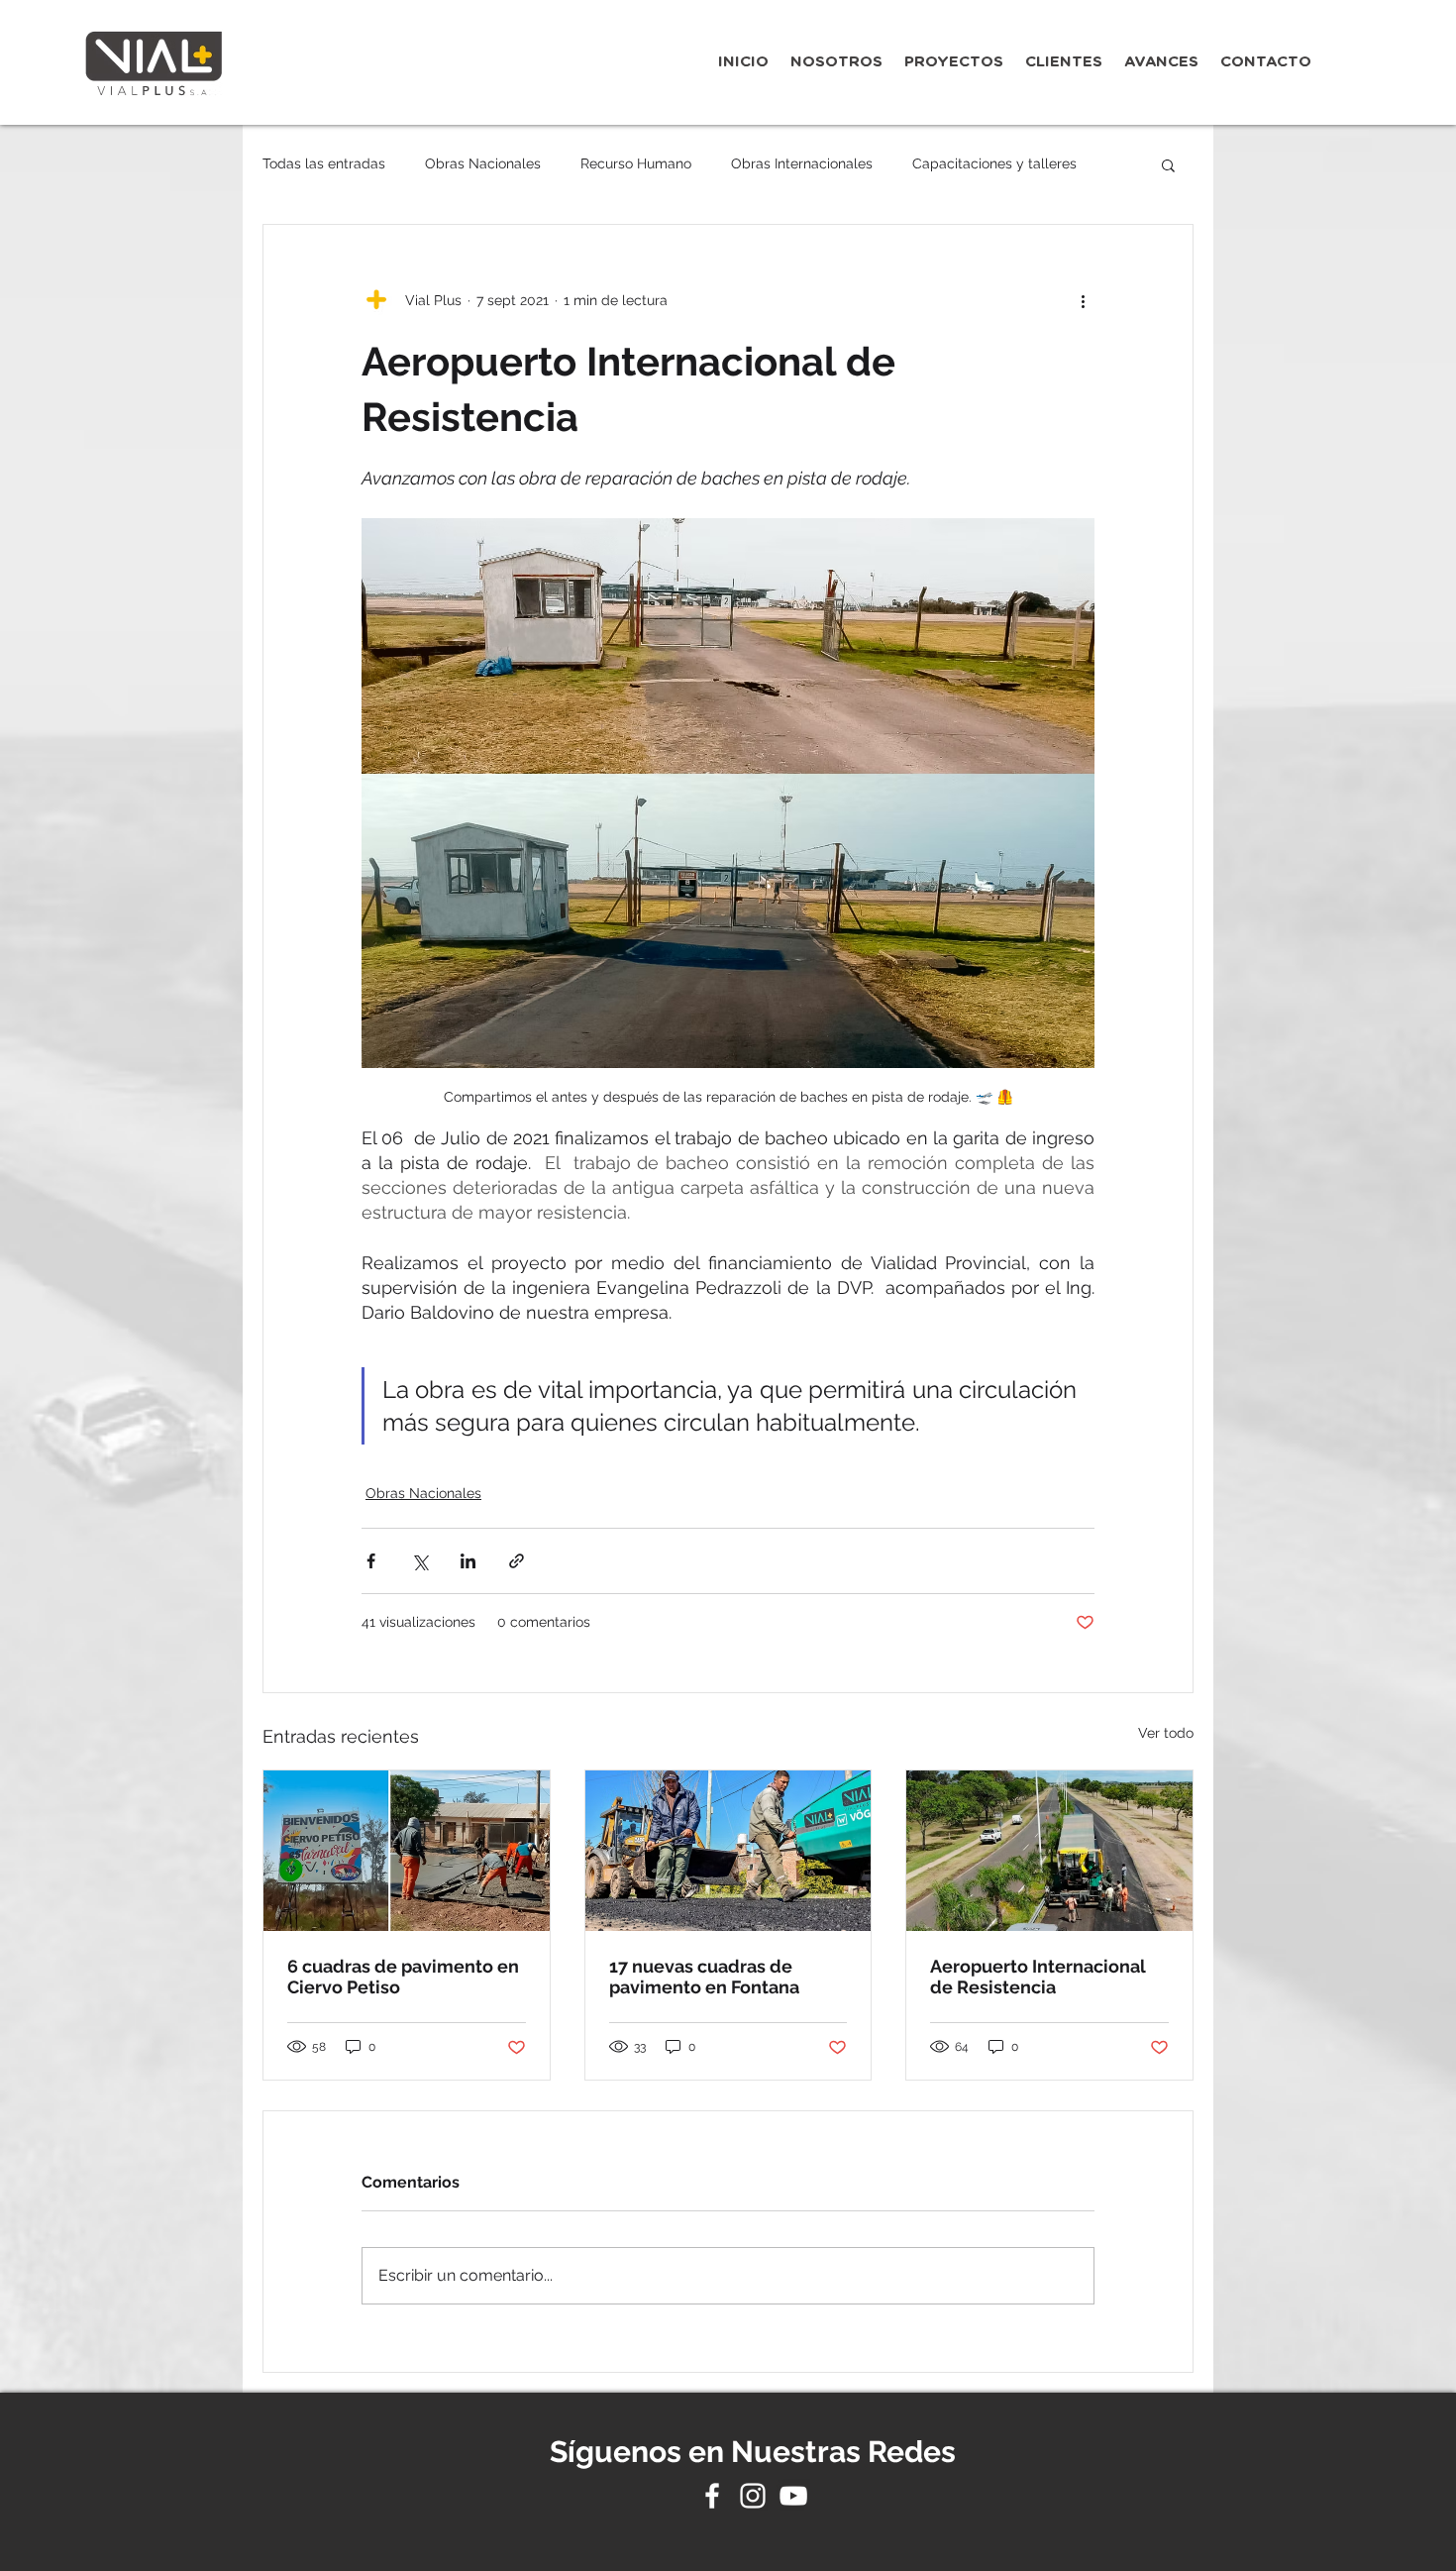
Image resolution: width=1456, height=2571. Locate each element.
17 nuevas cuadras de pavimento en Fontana (704, 1977)
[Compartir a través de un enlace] (517, 1561)
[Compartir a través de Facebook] (371, 1561)
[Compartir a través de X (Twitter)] (419, 1561)
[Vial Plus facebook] (712, 2496)
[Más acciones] (1083, 300)
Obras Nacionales (483, 163)
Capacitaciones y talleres (994, 163)
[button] (1168, 164)
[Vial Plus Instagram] (753, 2496)
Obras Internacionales (802, 163)
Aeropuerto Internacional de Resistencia (1038, 1977)
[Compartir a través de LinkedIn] (468, 1561)
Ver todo (1166, 1733)
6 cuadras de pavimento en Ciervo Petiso (403, 1977)
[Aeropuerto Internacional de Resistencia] (1049, 1851)
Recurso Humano (636, 163)
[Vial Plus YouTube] (793, 2496)
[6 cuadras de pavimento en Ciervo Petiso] (407, 1851)
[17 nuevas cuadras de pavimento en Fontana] (728, 1851)
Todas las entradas (324, 163)
